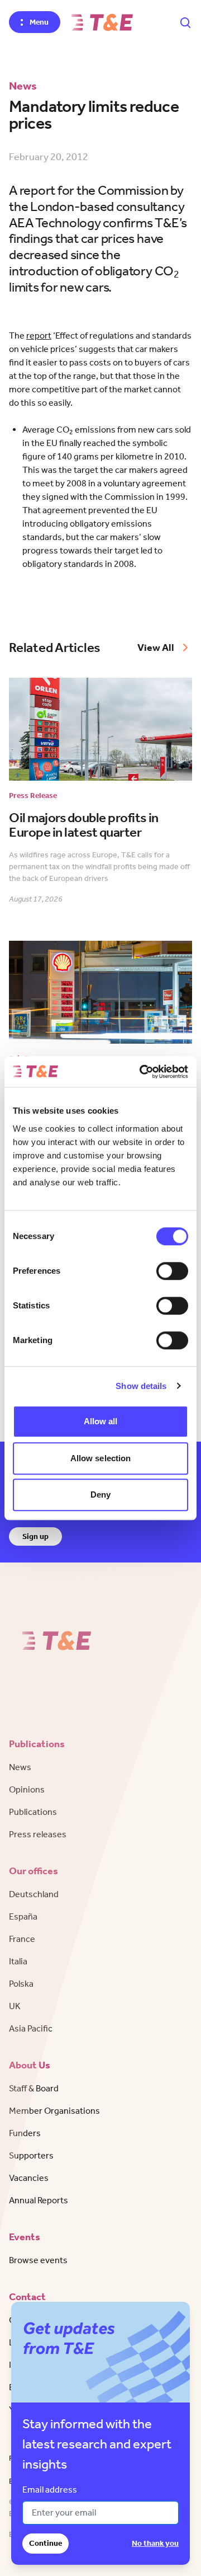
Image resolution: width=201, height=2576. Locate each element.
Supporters (31, 2155)
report (39, 336)
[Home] (102, 22)
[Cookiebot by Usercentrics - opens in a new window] (142, 1072)
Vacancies (29, 2178)
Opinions (27, 1789)
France (22, 1939)
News (20, 1767)
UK (15, 2006)
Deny (100, 1495)
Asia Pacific (31, 2028)
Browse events (38, 2260)
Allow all (101, 1421)
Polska (21, 1984)
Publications (33, 1812)
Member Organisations (54, 2111)
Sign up (35, 1536)
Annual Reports (39, 2200)
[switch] (172, 1271)
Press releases (38, 1834)
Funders (25, 2133)
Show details (141, 1386)
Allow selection (101, 1458)
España (23, 1916)
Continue (46, 2543)
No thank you (155, 2543)
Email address (50, 2490)
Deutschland (34, 1894)
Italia (18, 1961)
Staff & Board (34, 2088)
